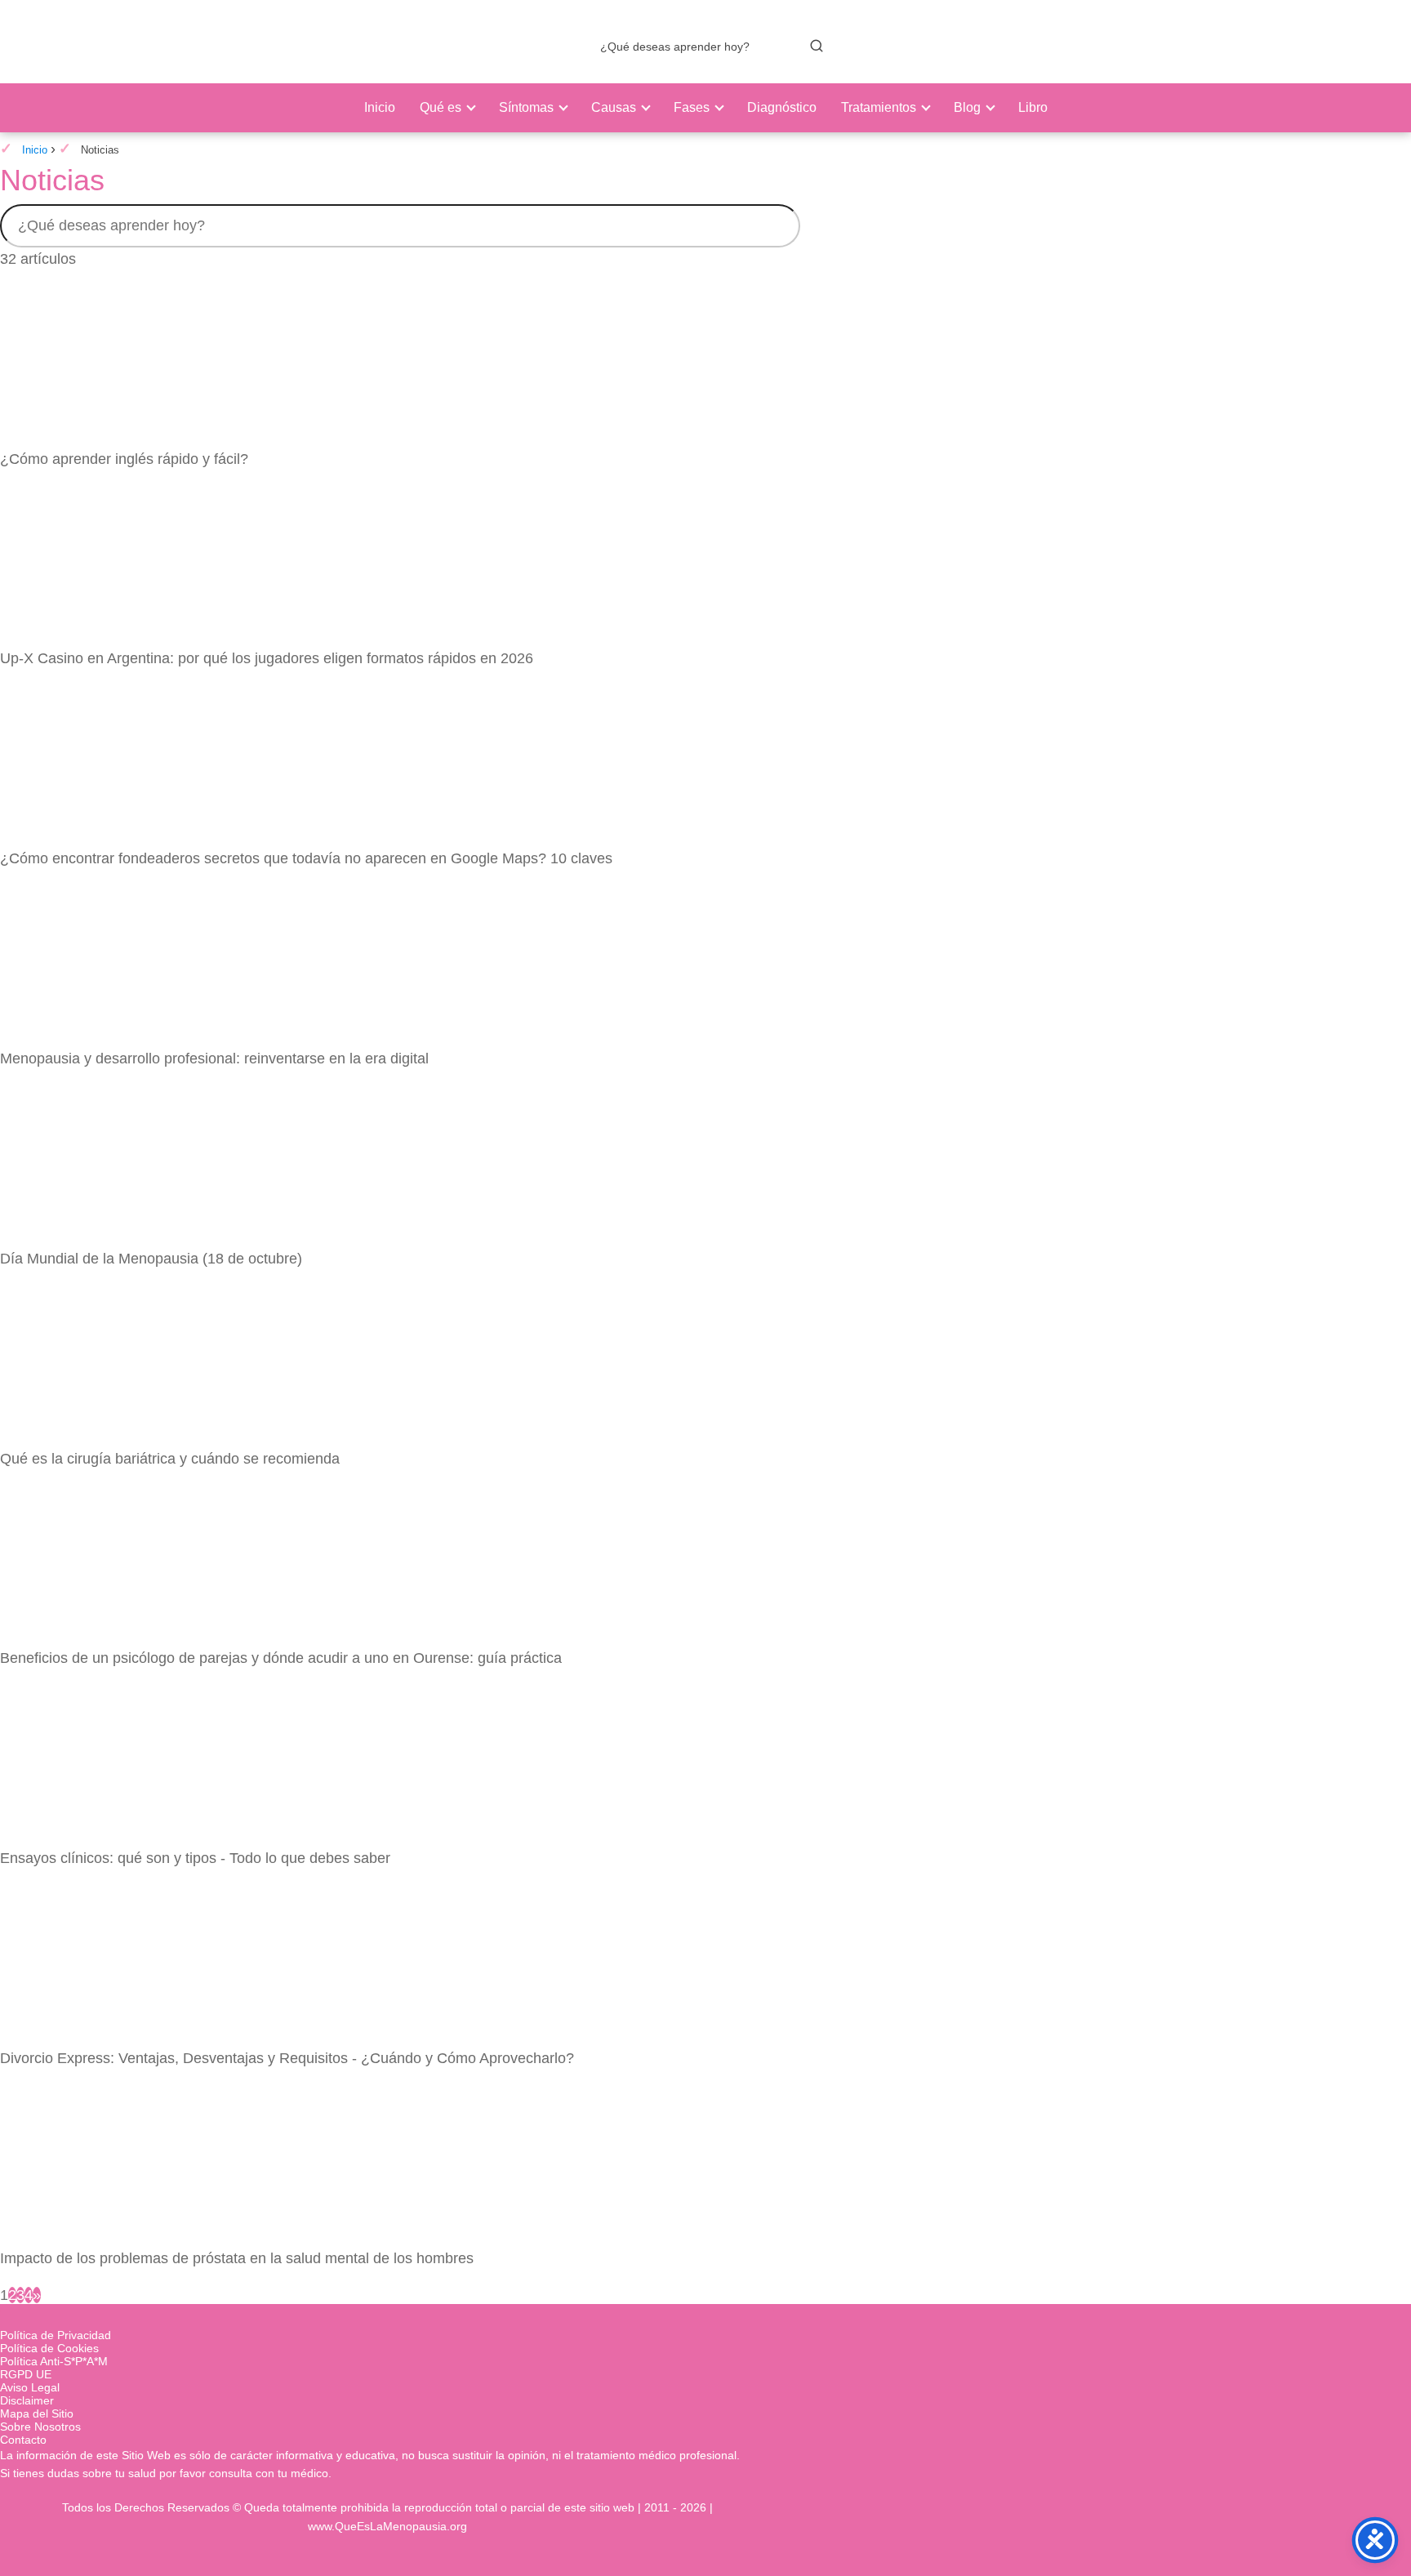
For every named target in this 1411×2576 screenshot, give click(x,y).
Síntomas (526, 107)
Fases (692, 107)
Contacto (23, 2440)
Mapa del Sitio (37, 2413)
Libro (1033, 107)
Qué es (441, 107)
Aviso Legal (30, 2387)
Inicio (380, 107)
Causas (614, 107)
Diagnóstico (782, 107)
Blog (967, 107)
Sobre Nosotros (40, 2427)
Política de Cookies (49, 2348)
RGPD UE (26, 2374)
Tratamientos (879, 107)
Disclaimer (27, 2400)
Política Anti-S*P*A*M (54, 2361)
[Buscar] (817, 46)
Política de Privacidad (56, 2335)
